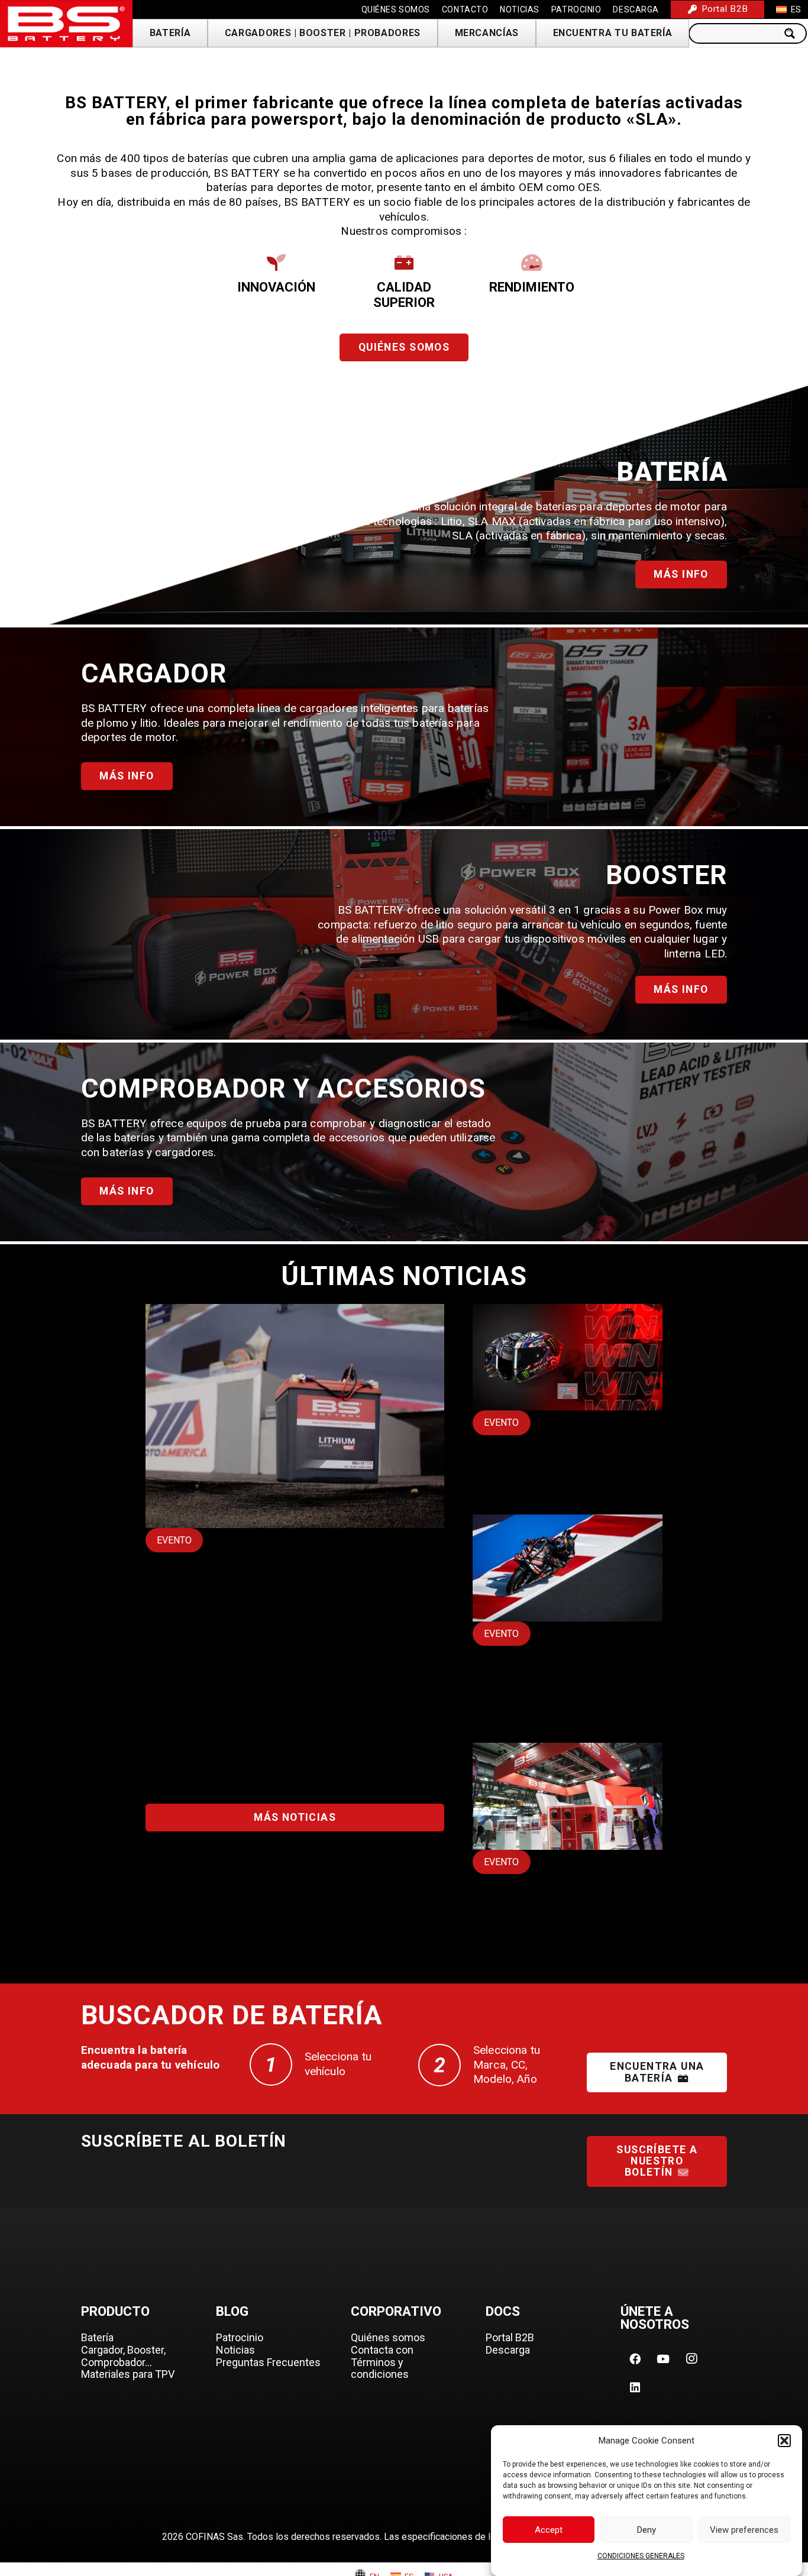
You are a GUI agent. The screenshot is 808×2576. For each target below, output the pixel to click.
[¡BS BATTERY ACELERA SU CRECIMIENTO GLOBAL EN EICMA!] (568, 1838)
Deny (647, 2530)
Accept (549, 2530)
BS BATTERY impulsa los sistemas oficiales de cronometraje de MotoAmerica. (281, 1605)
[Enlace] (66, 24)
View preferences (744, 2530)
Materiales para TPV (128, 2374)
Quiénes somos (388, 2337)
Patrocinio (240, 2337)
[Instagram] (691, 2359)
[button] (784, 2441)
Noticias (235, 2350)
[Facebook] (635, 2359)
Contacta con (382, 2350)
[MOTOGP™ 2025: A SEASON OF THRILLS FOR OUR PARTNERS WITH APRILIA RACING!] (568, 1619)
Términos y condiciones (380, 2368)
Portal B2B (510, 2337)
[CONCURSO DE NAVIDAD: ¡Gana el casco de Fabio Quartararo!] (568, 1399)
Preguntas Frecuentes (268, 2362)
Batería (97, 2337)
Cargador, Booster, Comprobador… (123, 2356)
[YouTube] (663, 2359)
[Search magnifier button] (793, 33)
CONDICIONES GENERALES (641, 2556)
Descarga (508, 2350)
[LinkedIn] (635, 2387)
